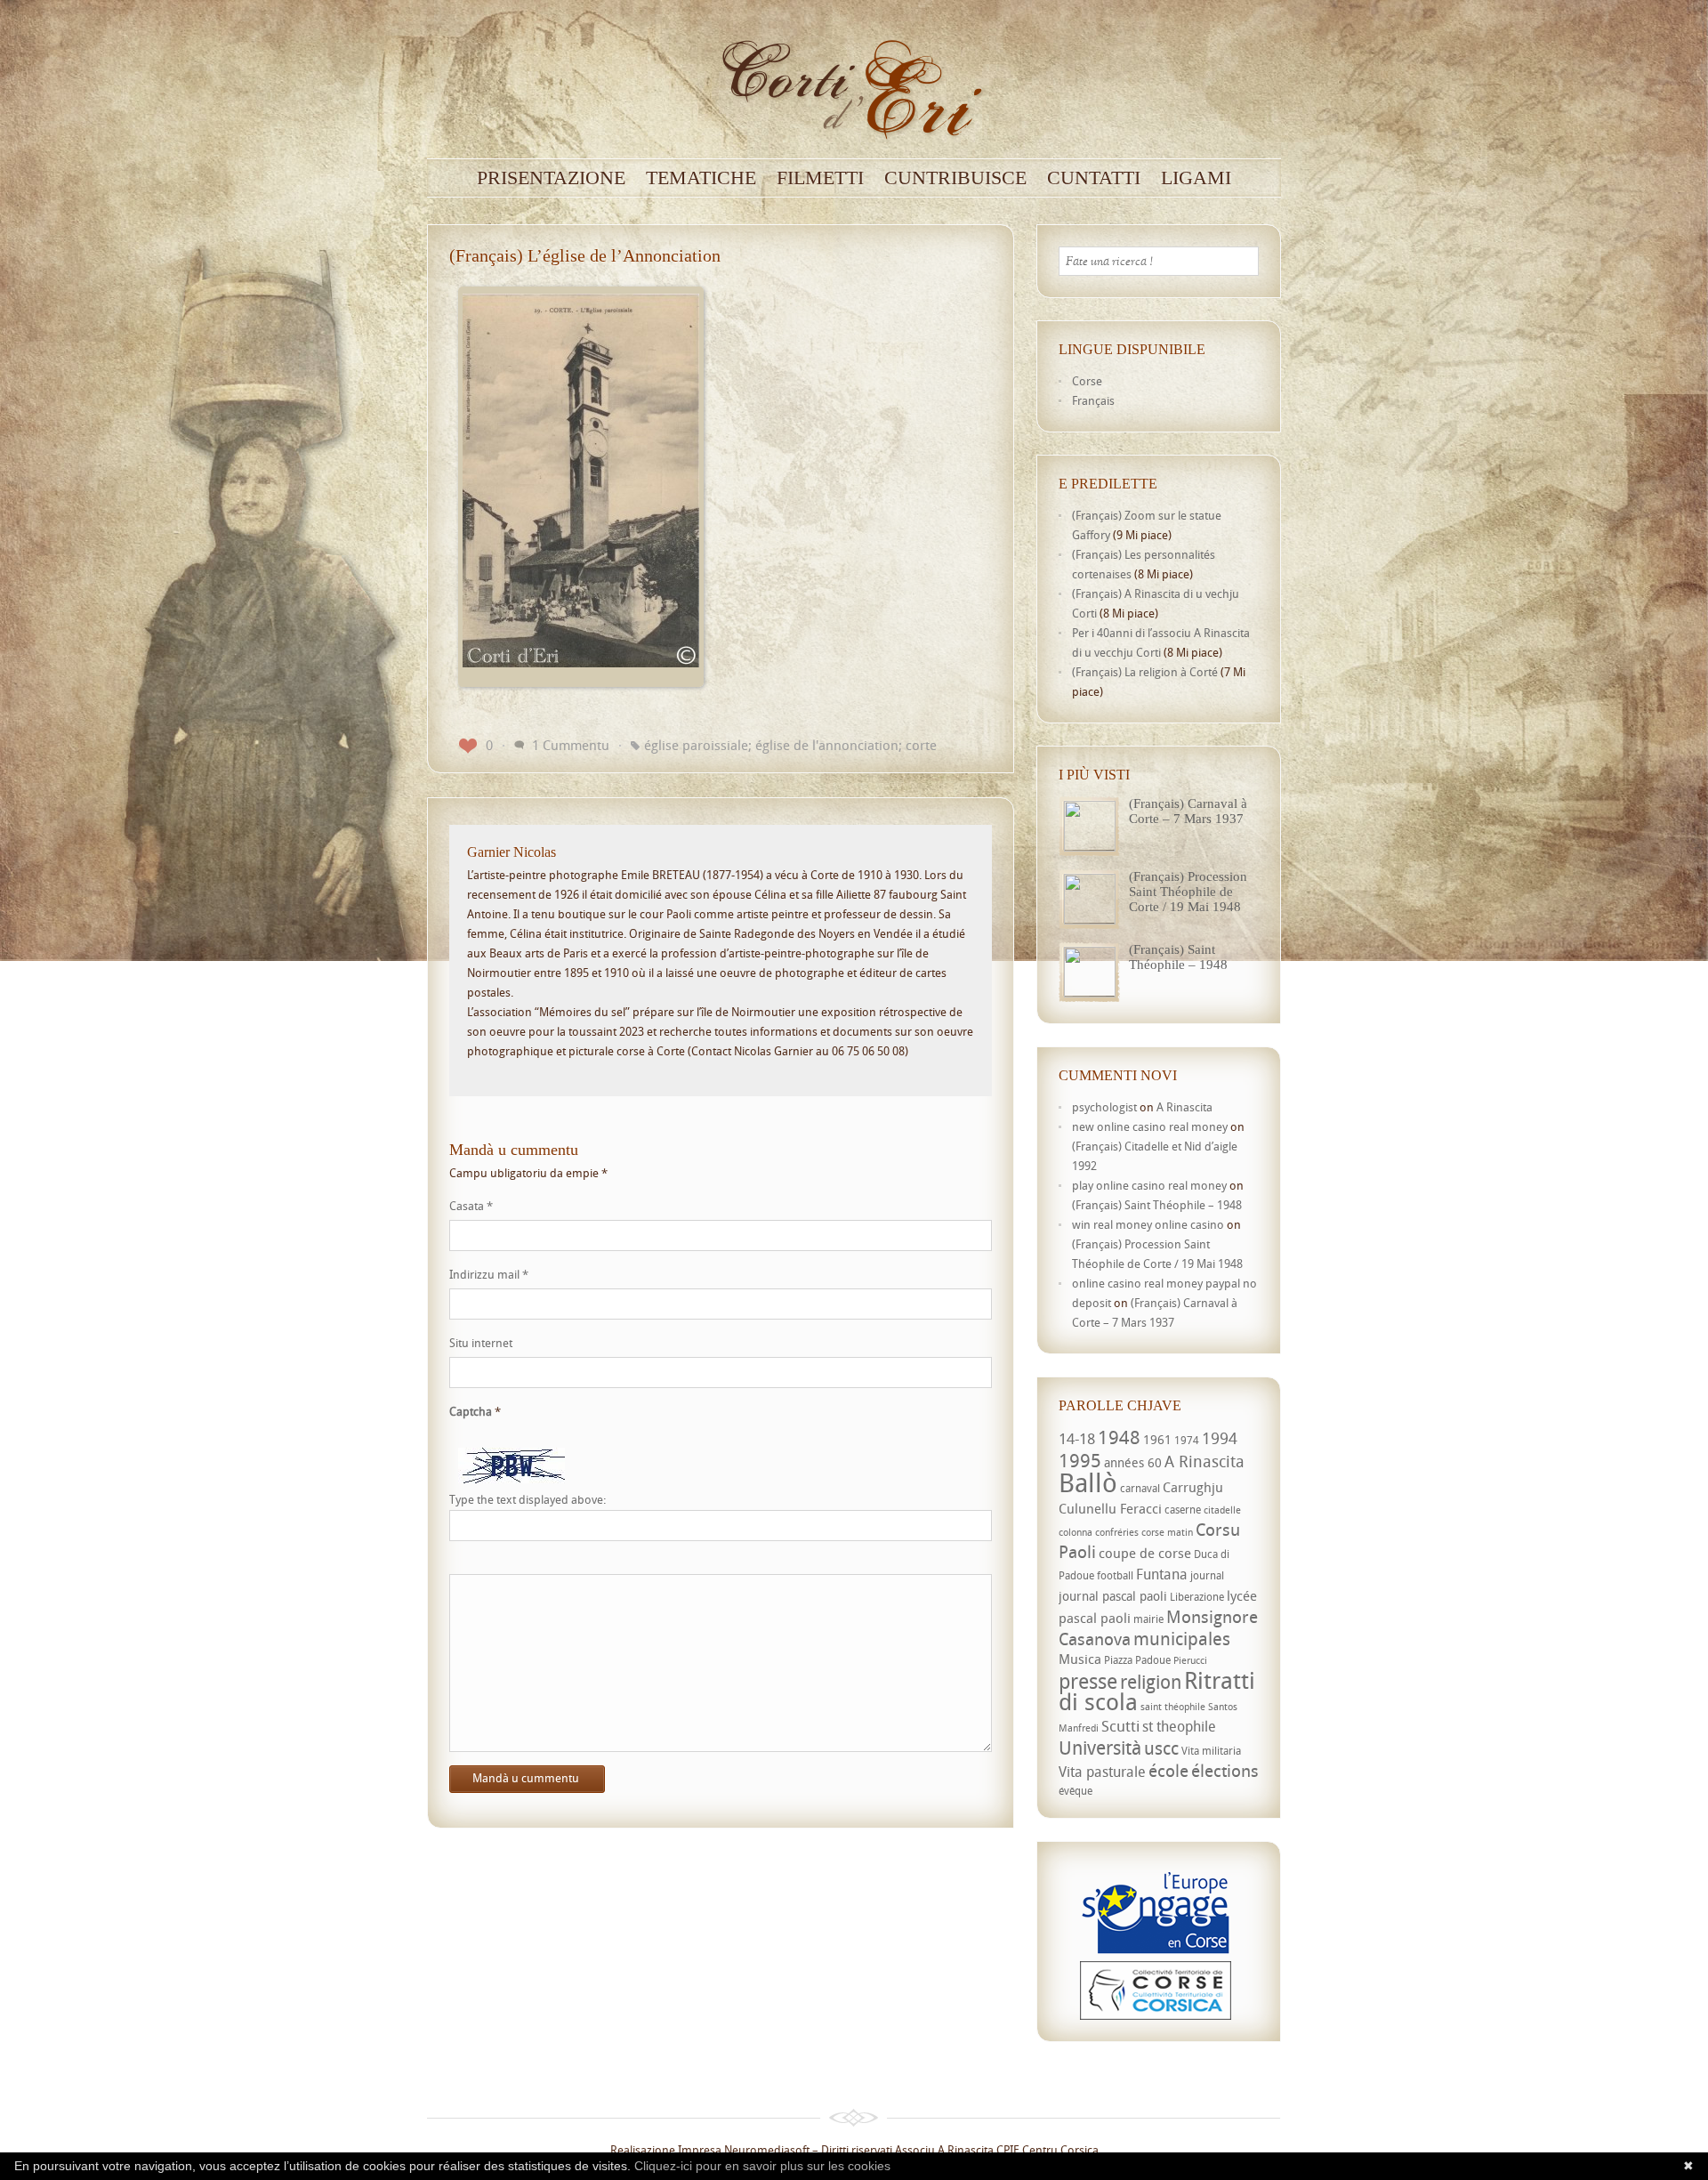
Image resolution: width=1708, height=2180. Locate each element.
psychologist (1104, 1107)
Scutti (1120, 1726)
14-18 (1077, 1438)
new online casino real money (1150, 1126)
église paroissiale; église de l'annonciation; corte (790, 745)
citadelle (1222, 1510)
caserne (1183, 1510)
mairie (1148, 1619)
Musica (1080, 1659)
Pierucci (1190, 1660)
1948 (1119, 1437)
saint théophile (1173, 1707)
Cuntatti (1094, 178)
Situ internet (481, 1343)
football (1115, 1575)
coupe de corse (1145, 1553)
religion (1151, 1682)
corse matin (1167, 1532)
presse (1088, 1681)
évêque (1076, 1791)
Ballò (1088, 1482)
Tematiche (701, 178)
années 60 (1133, 1462)
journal (1207, 1575)
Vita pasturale (1102, 1772)
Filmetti (820, 178)
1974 (1187, 1440)
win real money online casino (1148, 1224)
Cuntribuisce (955, 178)
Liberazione (1197, 1597)
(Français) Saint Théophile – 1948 (1178, 957)
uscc (1161, 1748)
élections (1225, 1771)
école (1168, 1771)
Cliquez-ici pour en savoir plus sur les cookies (762, 2166)
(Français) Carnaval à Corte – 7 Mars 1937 (1188, 811)
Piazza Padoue (1137, 1660)
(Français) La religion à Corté (1145, 672)
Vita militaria (1211, 1751)
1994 (1220, 1438)
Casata (471, 1206)
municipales (1182, 1639)
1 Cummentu (571, 745)
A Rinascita (1184, 1107)
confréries (1117, 1532)
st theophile (1179, 1726)
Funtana (1162, 1574)
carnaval (1140, 1488)
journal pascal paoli (1113, 1596)
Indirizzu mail (489, 1274)
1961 (1157, 1439)
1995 (1080, 1460)
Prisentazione (551, 178)
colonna (1076, 1532)
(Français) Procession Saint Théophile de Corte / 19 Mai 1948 (1188, 892)
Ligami (1196, 178)
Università (1100, 1748)
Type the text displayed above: (528, 1500)
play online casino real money (1149, 1185)
